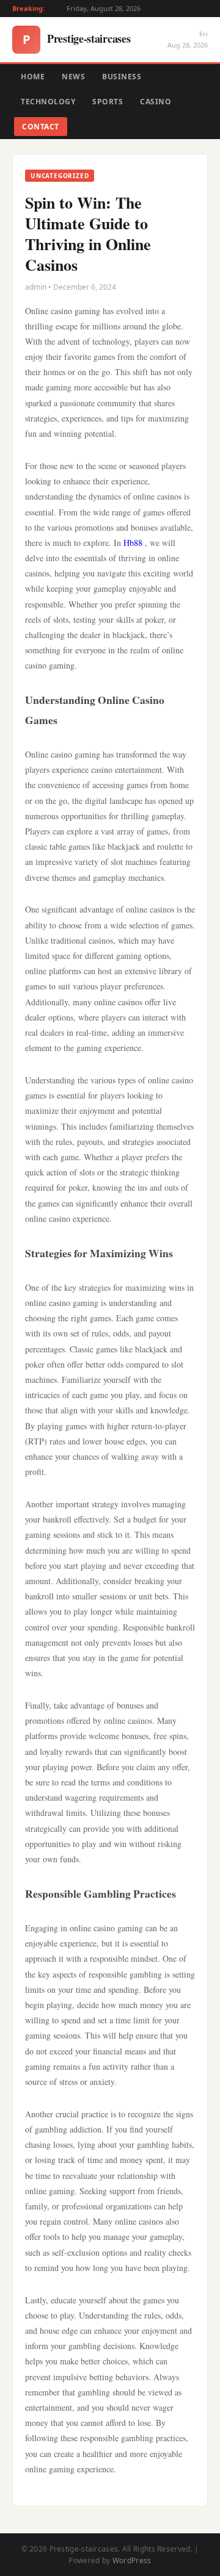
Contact (41, 127)
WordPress (132, 2560)
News (73, 77)
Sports (108, 102)
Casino (156, 102)
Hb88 (133, 543)
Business (122, 77)
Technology (48, 102)
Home (33, 77)
